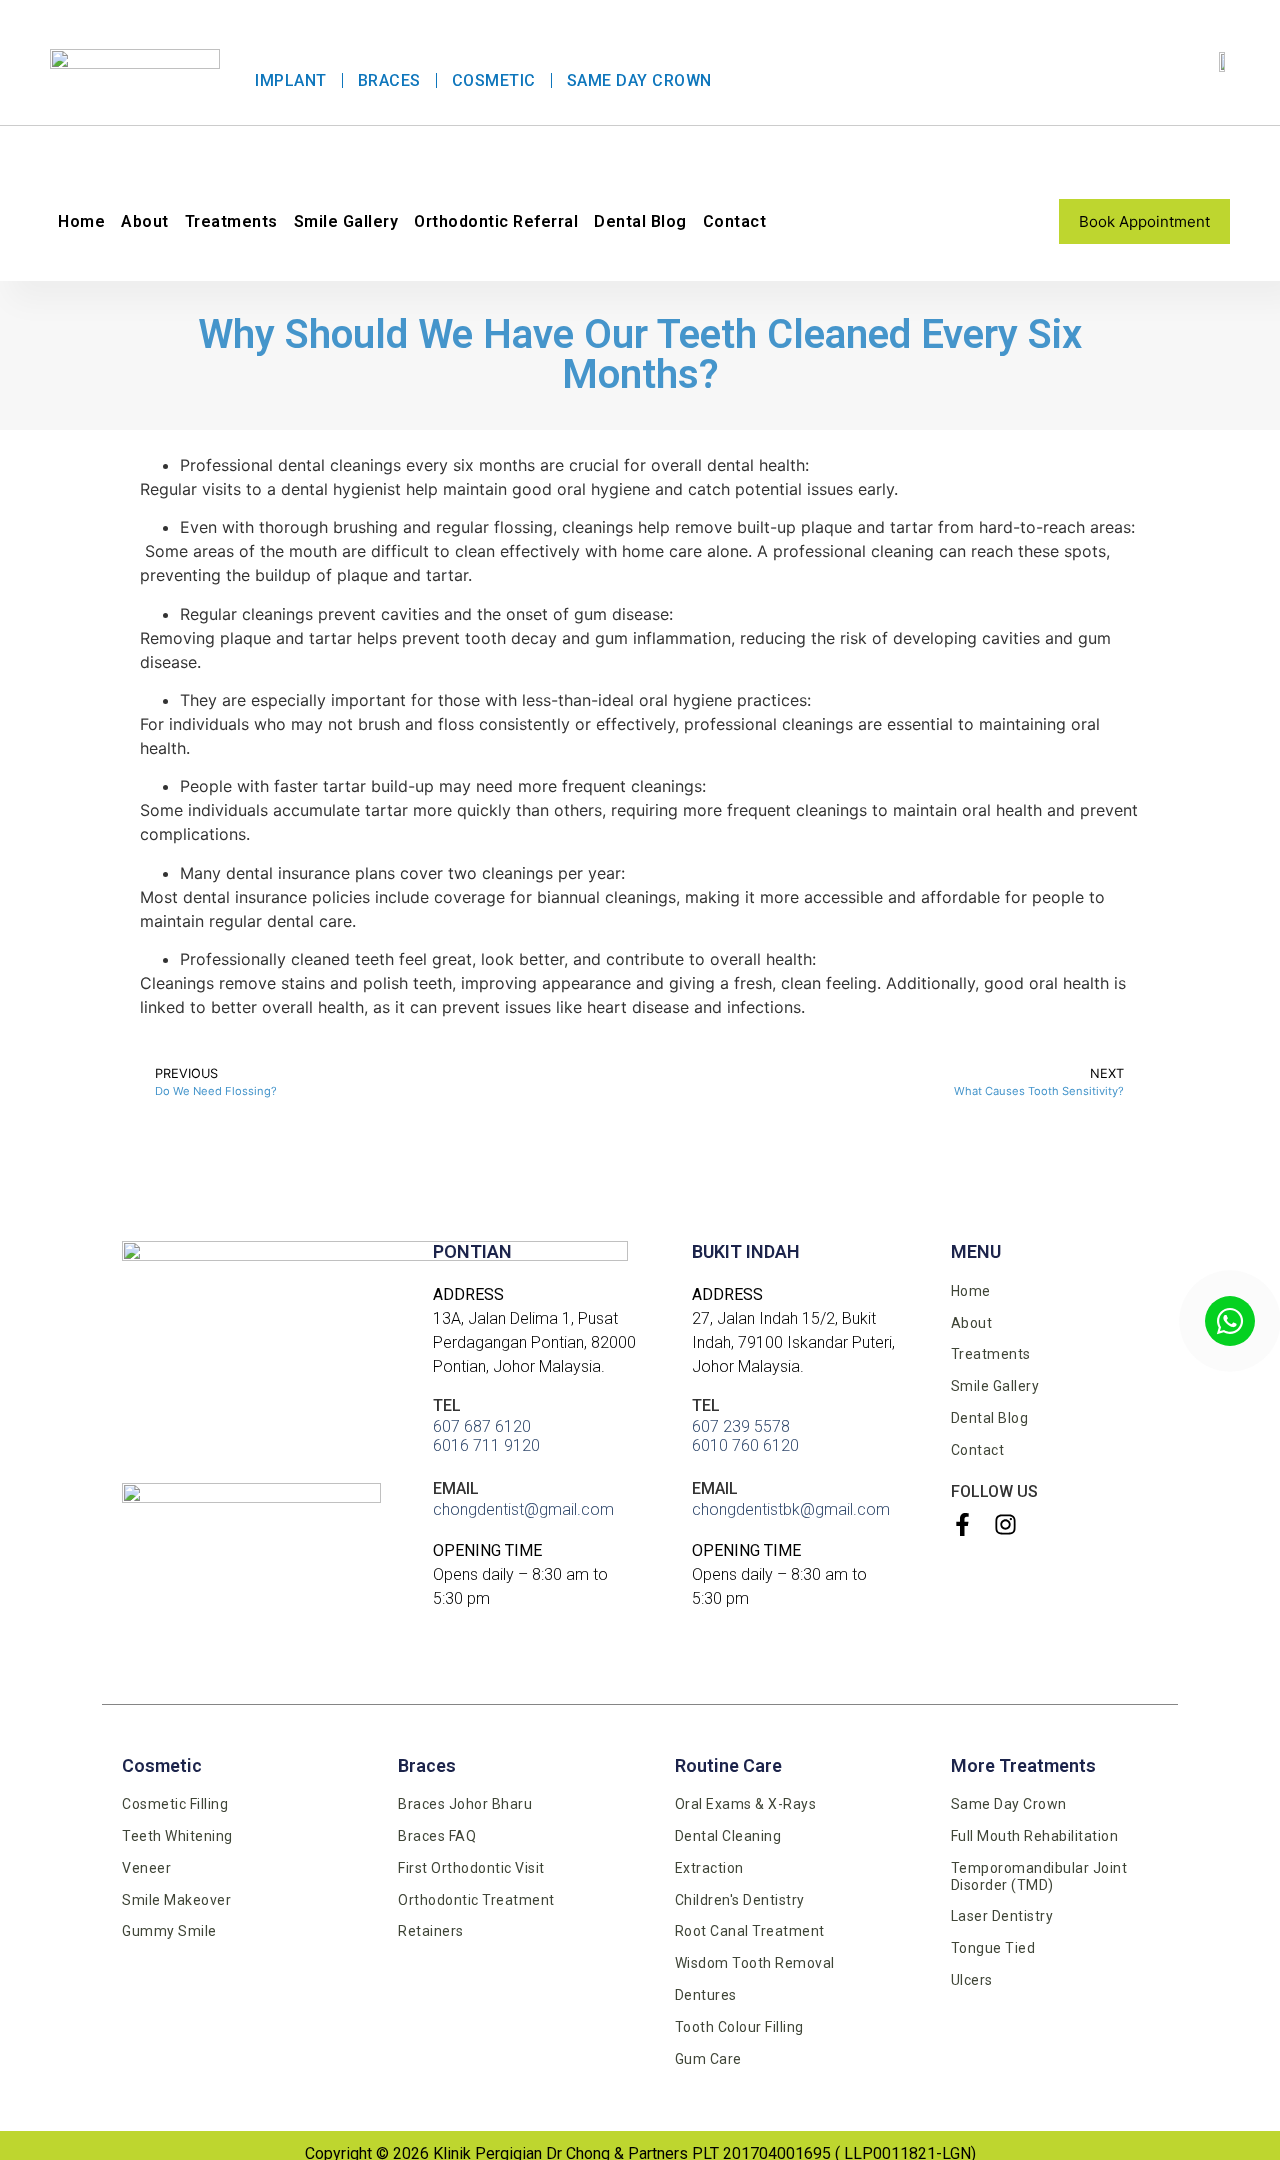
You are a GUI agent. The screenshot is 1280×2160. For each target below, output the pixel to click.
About (145, 221)
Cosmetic (494, 81)
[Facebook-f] (962, 1524)
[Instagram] (1005, 1524)
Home (81, 221)
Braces (389, 81)
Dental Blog (640, 221)
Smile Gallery (346, 221)
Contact (735, 221)
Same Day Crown (639, 81)
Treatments (231, 221)
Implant (291, 81)
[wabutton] (1230, 1321)
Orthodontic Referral (496, 221)
